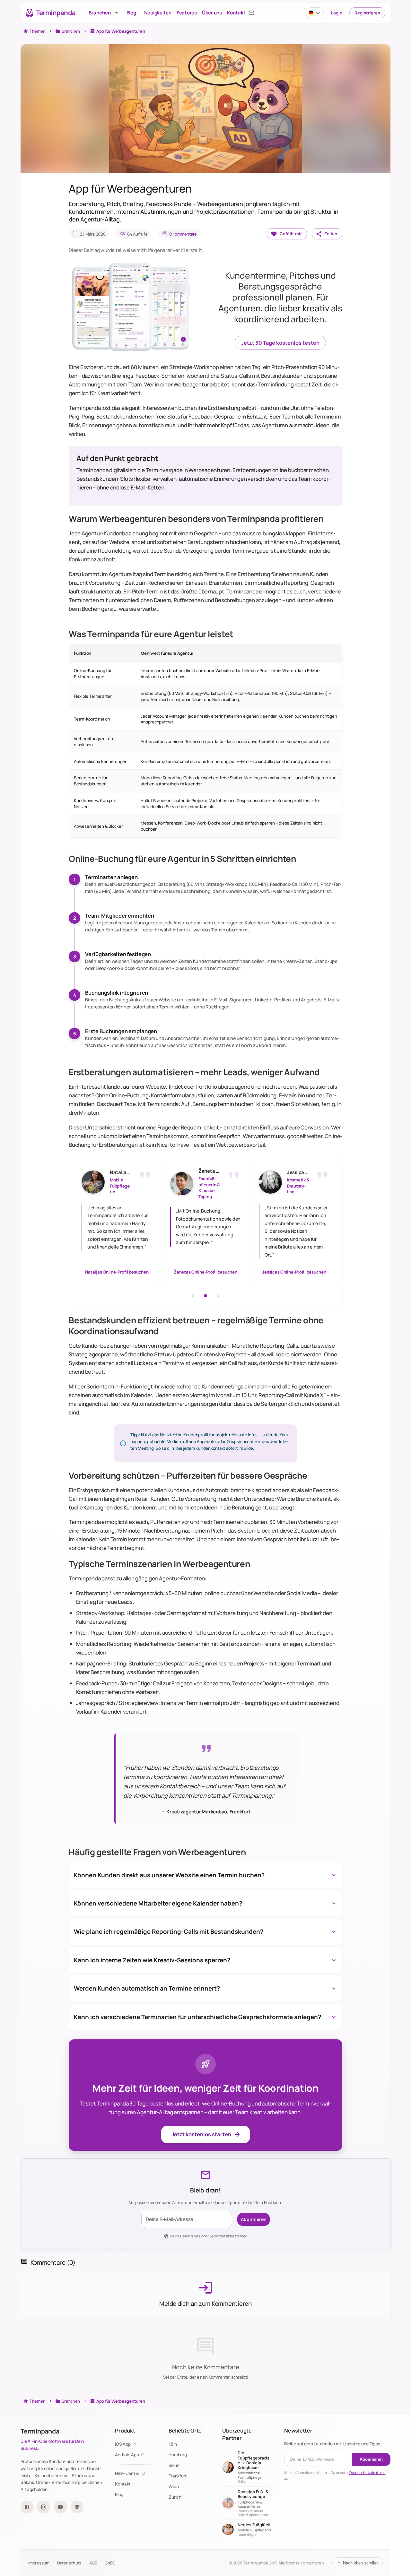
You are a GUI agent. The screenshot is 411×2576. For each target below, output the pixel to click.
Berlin (174, 2465)
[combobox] (315, 13)
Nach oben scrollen (361, 2563)
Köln (173, 2444)
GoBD (110, 2563)
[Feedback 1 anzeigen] (205, 1296)
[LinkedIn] (77, 2507)
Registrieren (367, 13)
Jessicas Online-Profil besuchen (294, 1272)
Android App (127, 2455)
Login (337, 13)
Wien (174, 2486)
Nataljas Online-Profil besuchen (117, 1272)
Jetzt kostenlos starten (201, 2134)
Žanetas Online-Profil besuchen (205, 1272)
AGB (93, 2563)
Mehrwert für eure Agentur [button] (167, 653)
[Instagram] (44, 2507)
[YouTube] (60, 2507)
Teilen (331, 234)
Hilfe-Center (127, 2473)
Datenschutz (69, 2563)
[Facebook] (27, 2507)
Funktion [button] (83, 653)
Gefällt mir (291, 234)
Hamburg (178, 2455)
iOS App (123, 2444)
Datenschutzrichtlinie (367, 2472)
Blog (119, 2494)
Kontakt (123, 2484)
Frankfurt (178, 2476)
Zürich (175, 2497)
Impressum (39, 2563)
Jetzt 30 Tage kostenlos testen (280, 343)
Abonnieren (254, 2219)
